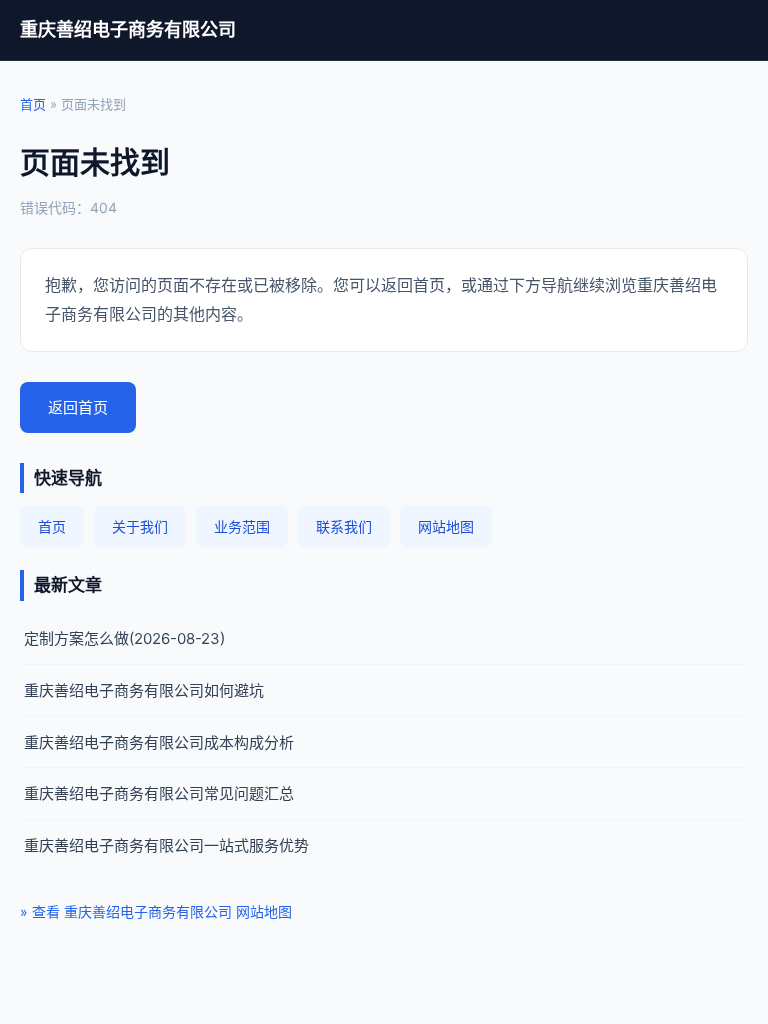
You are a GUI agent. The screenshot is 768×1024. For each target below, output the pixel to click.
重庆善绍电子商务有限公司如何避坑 (144, 690)
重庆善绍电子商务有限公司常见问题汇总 (159, 793)
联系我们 (344, 526)
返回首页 (78, 407)
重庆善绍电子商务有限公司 (128, 29)
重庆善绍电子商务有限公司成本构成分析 (159, 742)
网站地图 (446, 526)
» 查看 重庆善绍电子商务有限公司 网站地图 (156, 911)
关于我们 (140, 526)
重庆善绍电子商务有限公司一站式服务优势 (166, 845)
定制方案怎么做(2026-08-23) (124, 638)
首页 (33, 104)
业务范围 (242, 526)
